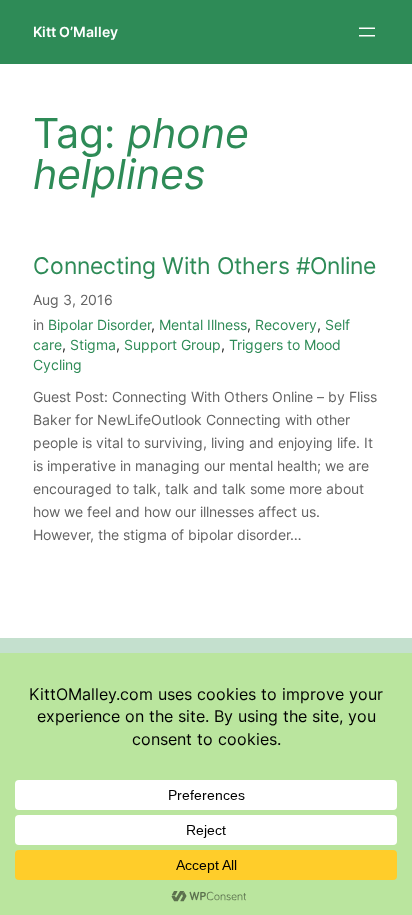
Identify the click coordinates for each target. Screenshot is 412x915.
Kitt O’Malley (75, 31)
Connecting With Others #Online (204, 266)
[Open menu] (367, 32)
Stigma (93, 344)
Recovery (286, 324)
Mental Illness (203, 324)
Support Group (172, 344)
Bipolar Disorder (99, 324)
